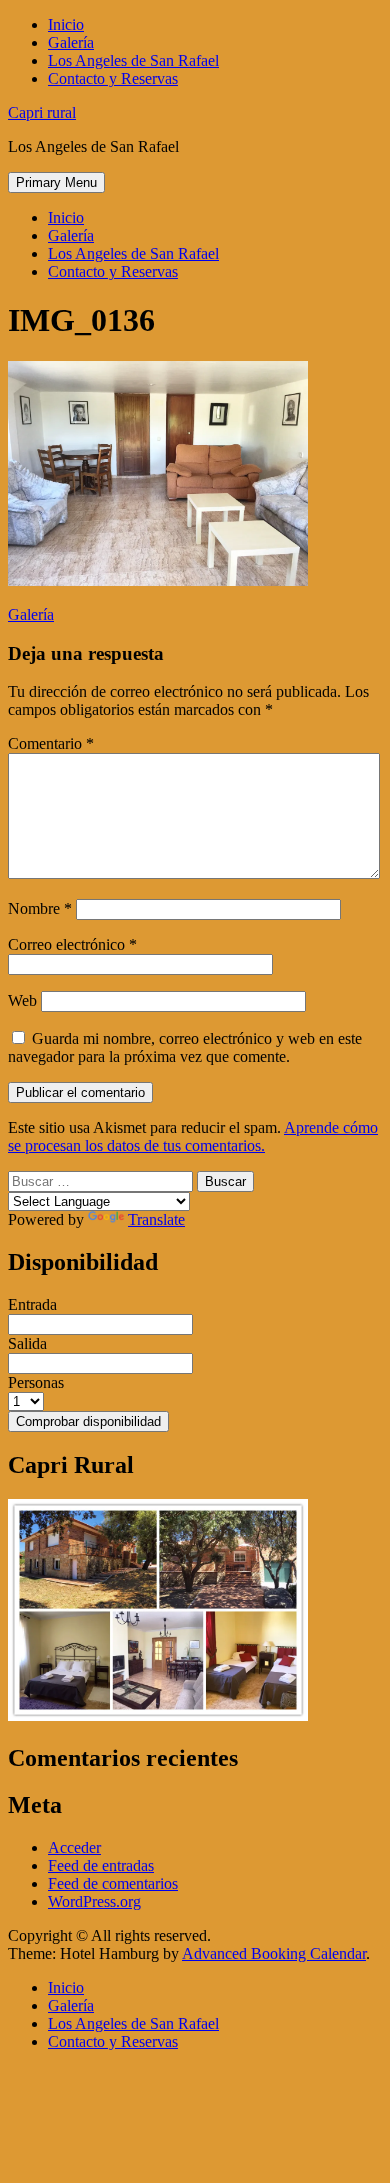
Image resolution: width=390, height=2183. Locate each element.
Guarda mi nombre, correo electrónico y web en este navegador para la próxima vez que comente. (185, 1047)
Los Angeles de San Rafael (133, 60)
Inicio (66, 24)
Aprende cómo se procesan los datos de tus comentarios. (193, 1136)
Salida (27, 1343)
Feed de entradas (101, 1865)
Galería (71, 42)
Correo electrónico (72, 944)
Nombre (40, 908)
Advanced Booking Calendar (274, 1953)
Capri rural (42, 112)
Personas (36, 1382)
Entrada (32, 1304)
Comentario (51, 743)
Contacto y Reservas (113, 78)
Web (22, 1000)
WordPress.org (94, 1901)
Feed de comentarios (113, 1883)
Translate (156, 1219)
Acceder (74, 1847)
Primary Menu (56, 182)
